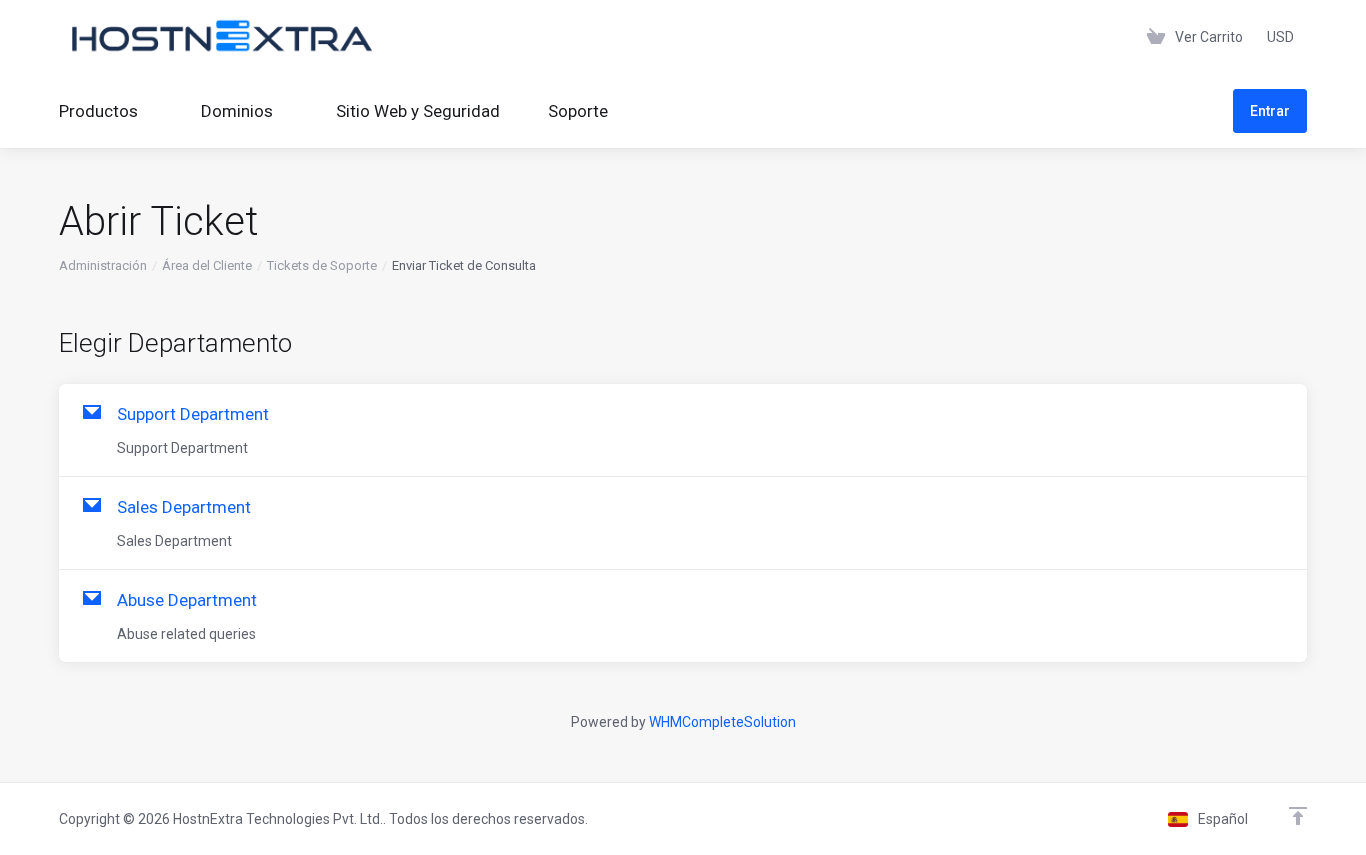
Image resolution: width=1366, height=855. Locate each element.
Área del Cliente (207, 265)
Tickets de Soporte (322, 265)
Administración (103, 265)
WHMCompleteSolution (722, 722)
